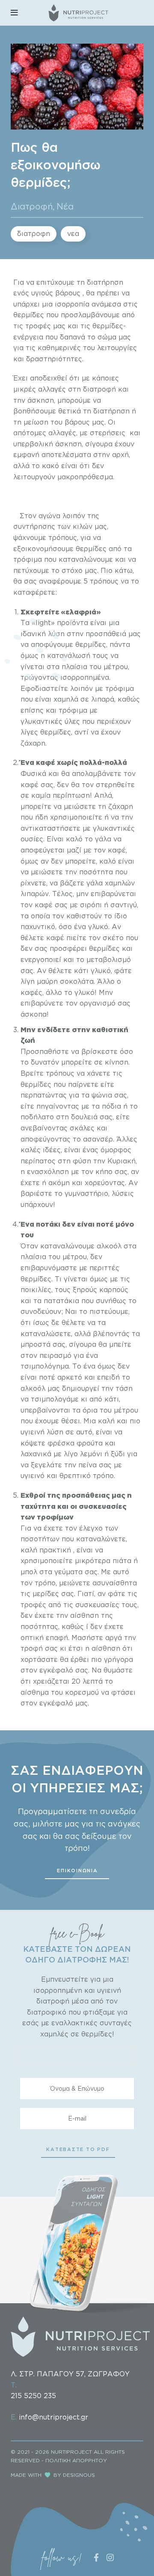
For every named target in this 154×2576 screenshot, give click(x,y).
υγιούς (41, 293)
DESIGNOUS (79, 2475)
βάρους (77, 422)
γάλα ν (105, 839)
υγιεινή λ (36, 1432)
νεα (73, 233)
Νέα (65, 206)
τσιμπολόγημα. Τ (49, 1366)
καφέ (46, 762)
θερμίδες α (93, 549)
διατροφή (99, 389)
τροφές (39, 326)
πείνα (87, 1465)
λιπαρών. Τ (39, 894)
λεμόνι (92, 1454)
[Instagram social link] (110, 2557)
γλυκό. (100, 927)
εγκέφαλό (56, 1670)
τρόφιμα (29, 559)
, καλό (107, 861)
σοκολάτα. (77, 981)
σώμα (107, 337)
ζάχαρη (120, 806)
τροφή (33, 1648)
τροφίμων (54, 1517)
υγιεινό (34, 1475)
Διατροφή (32, 206)
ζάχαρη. (34, 743)
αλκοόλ (109, 1246)
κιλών (83, 526)
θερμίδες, (91, 644)
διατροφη (34, 233)
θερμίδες (30, 315)
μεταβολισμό (108, 959)
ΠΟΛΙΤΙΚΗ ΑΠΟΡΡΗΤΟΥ (76, 2460)
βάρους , (68, 293)
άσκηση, (40, 400)
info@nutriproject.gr (53, 2417)
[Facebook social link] (96, 2557)
